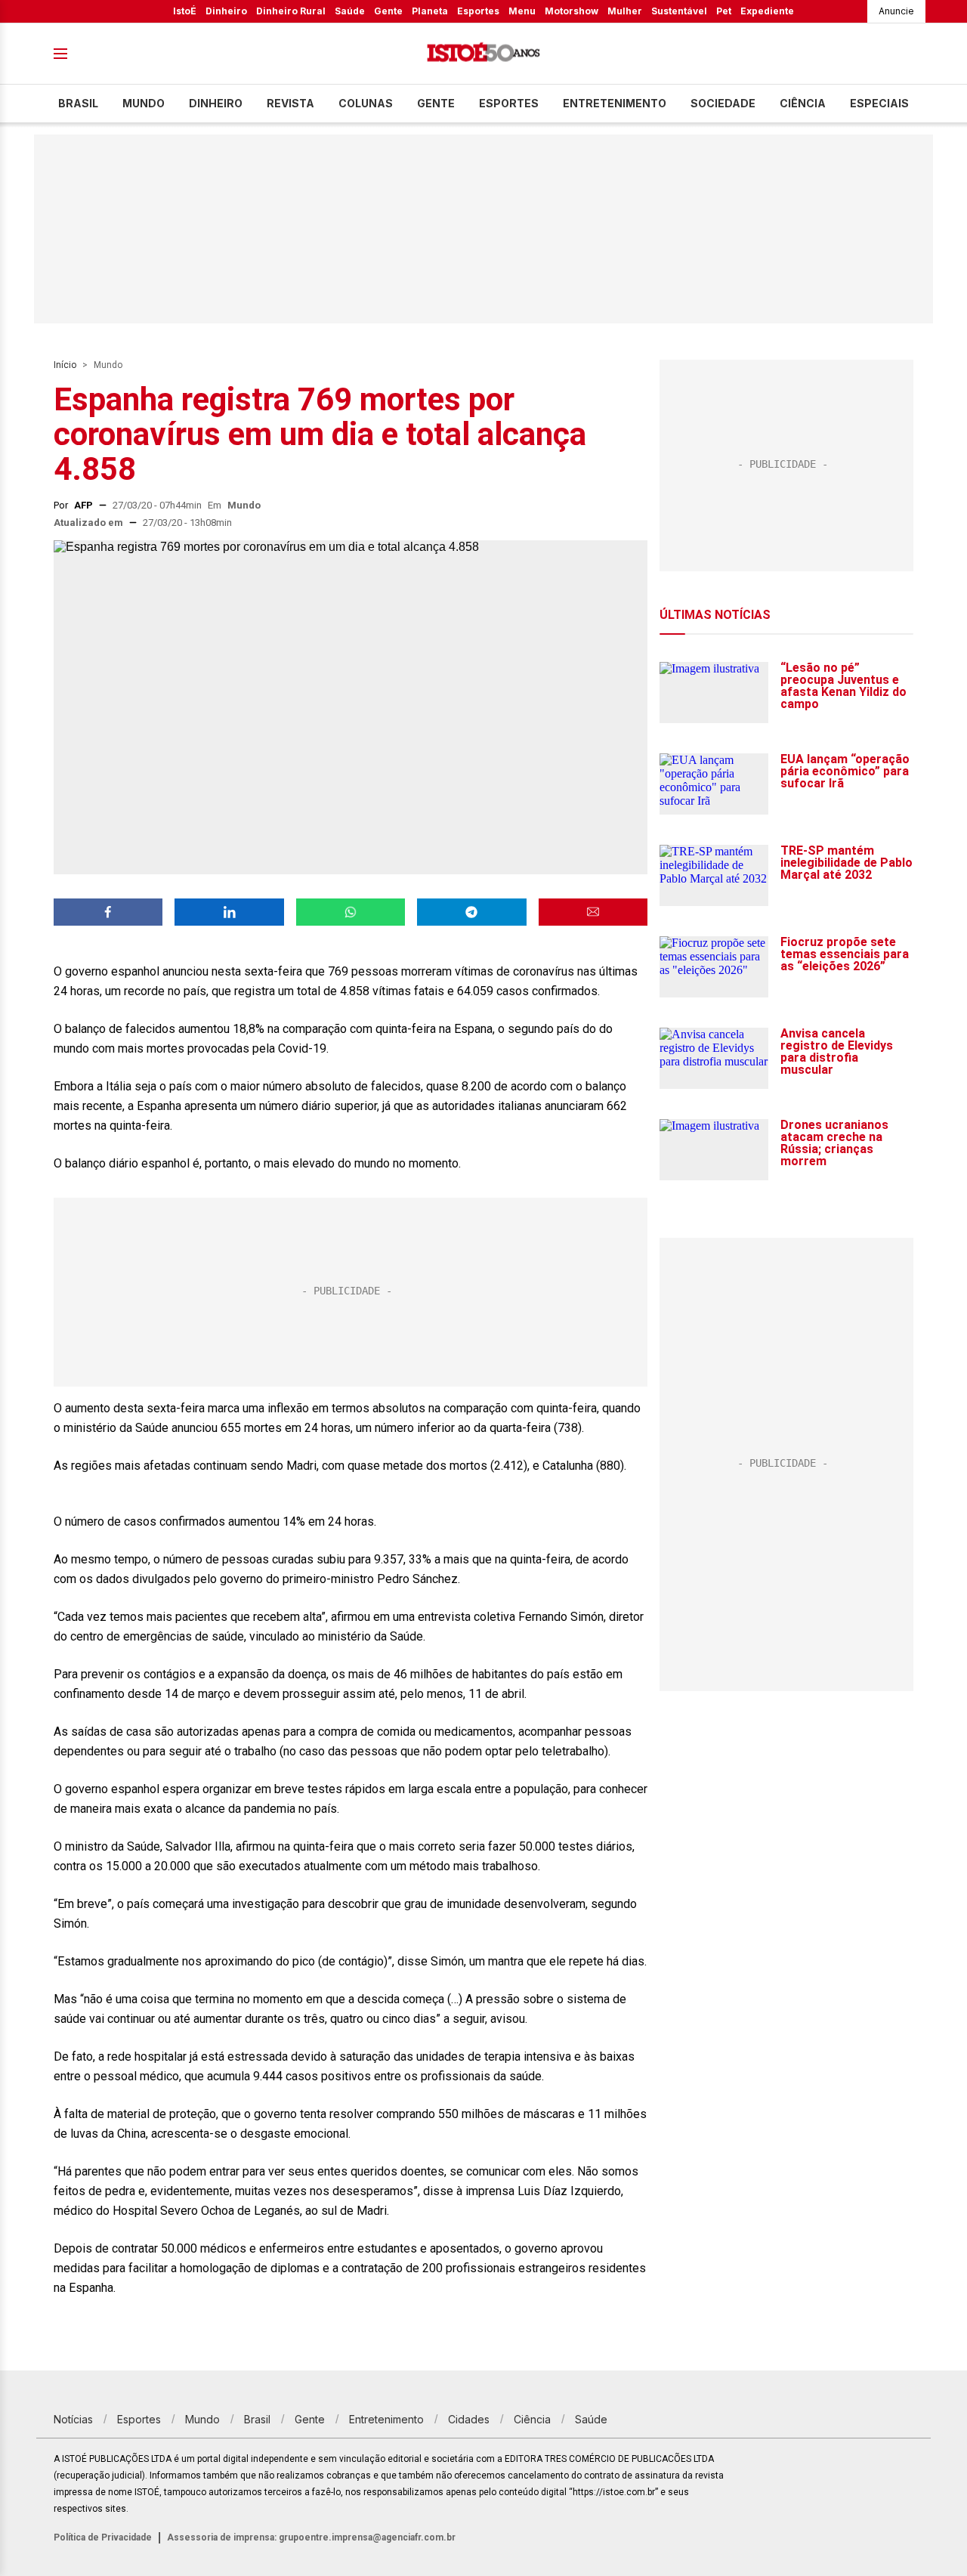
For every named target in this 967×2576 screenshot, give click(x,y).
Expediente (767, 11)
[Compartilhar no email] (593, 912)
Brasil (78, 103)
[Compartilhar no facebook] (108, 912)
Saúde (350, 11)
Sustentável (679, 11)
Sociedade (723, 103)
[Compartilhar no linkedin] (229, 912)
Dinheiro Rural (291, 11)
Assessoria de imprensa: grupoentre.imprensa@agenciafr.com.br (311, 2537)
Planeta (430, 11)
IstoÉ (185, 11)
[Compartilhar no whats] (351, 912)
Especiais (879, 103)
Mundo (144, 103)
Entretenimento (615, 103)
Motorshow (572, 11)
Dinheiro (226, 11)
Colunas (366, 103)
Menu (522, 11)
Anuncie (896, 11)
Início (65, 365)
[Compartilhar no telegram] (471, 912)
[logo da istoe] (483, 54)
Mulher (625, 11)
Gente (388, 11)
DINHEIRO (216, 103)
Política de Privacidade (103, 2537)
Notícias (73, 2419)
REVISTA (290, 103)
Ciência (803, 103)
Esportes (478, 11)
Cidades (469, 2419)
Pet (724, 11)
